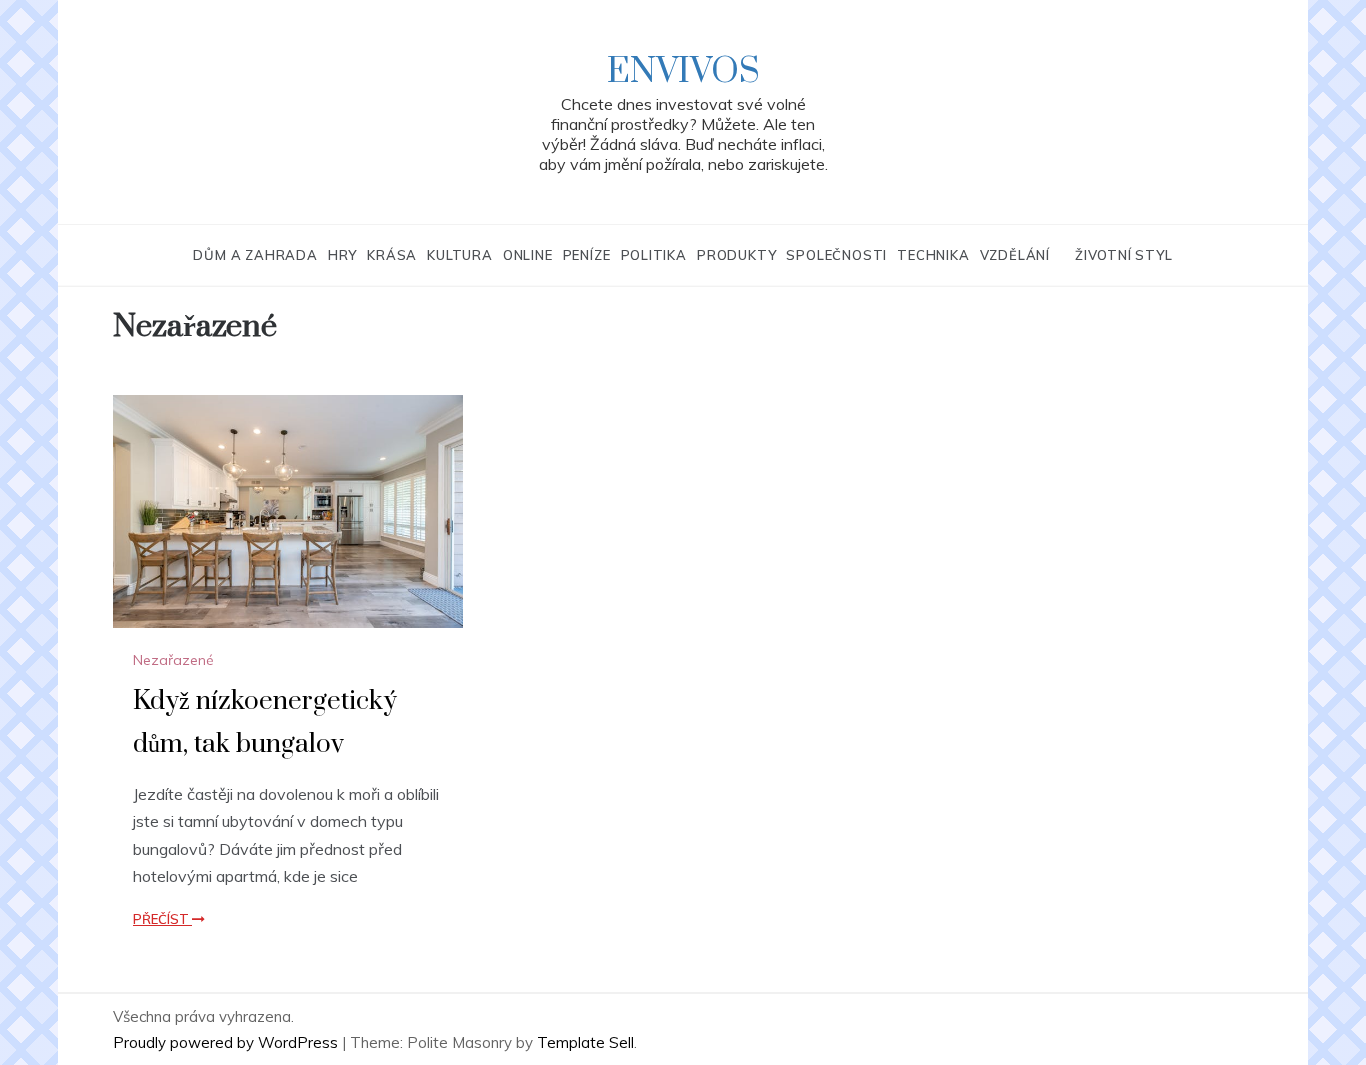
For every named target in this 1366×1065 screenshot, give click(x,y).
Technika (933, 255)
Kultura (460, 255)
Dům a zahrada (255, 255)
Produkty (736, 255)
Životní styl (1124, 255)
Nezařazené (173, 660)
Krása (392, 255)
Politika (654, 255)
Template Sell (585, 1042)
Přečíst (162, 919)
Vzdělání (1015, 255)
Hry (342, 255)
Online (528, 255)
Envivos (683, 72)
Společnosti (836, 255)
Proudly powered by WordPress (227, 1042)
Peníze (587, 255)
